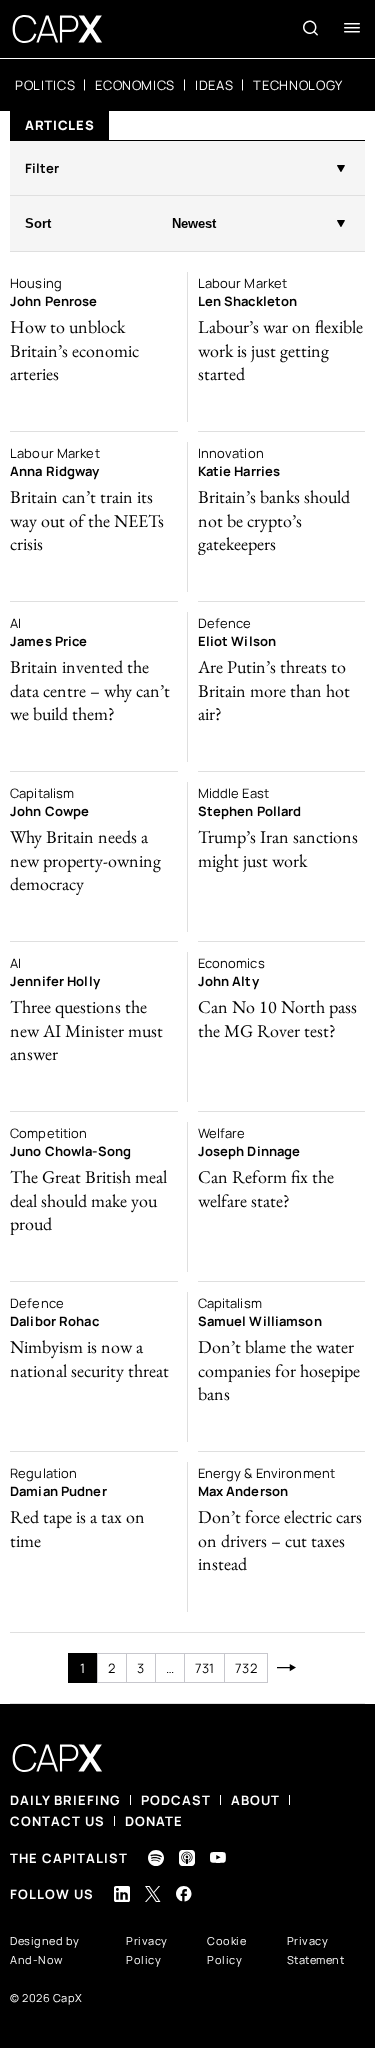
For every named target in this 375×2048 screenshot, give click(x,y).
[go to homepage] (57, 29)
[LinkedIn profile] (122, 1894)
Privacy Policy (147, 1950)
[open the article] (94, 347)
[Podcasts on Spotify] (156, 1858)
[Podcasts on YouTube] (218, 1857)
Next (287, 1668)
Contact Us (57, 1821)
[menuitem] (45, 85)
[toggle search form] (311, 28)
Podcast (176, 1800)
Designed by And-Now (45, 1950)
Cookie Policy (226, 1950)
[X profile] (153, 1894)
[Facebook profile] (184, 1893)
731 (204, 1668)
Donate (154, 1821)
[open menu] (352, 28)
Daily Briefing (65, 1800)
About (255, 1800)
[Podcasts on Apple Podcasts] (187, 1858)
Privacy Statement (316, 1950)
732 (245, 1668)
